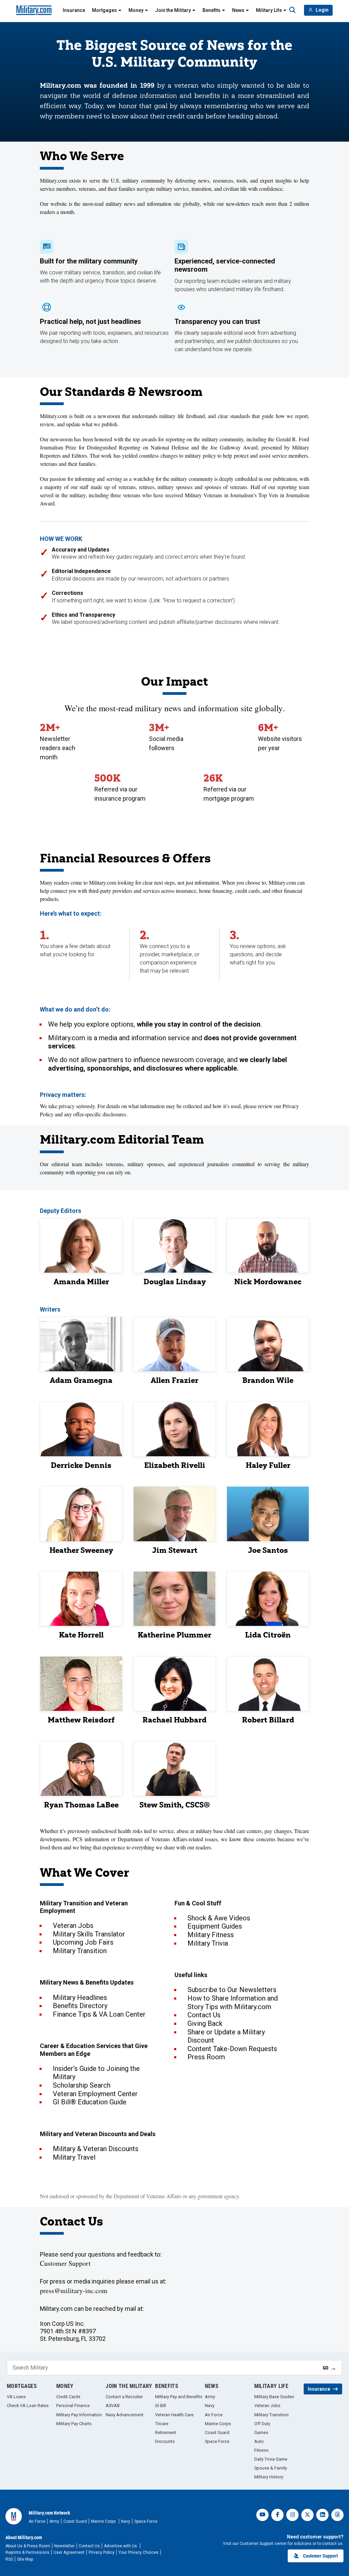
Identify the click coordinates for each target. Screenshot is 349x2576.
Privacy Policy (102, 2552)
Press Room (206, 2057)
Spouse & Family (271, 2468)
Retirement (166, 2432)
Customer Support (65, 2263)
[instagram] (292, 2515)
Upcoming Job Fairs (83, 1942)
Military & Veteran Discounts (96, 2149)
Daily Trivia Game (271, 2459)
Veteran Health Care (174, 2415)
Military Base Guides (274, 2397)
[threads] (337, 2515)
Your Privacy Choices (139, 2552)
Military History (269, 2477)
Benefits (211, 10)
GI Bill (161, 2406)
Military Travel (74, 2157)
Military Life (269, 10)
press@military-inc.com (74, 2291)
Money (136, 10)
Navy (210, 2406)
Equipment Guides (215, 1926)
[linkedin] (322, 2515)
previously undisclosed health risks (105, 1831)
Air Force (214, 2415)
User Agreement (69, 2552)
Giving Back (205, 2023)
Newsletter (64, 2546)
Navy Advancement (125, 2415)
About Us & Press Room (28, 2546)
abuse (183, 1831)
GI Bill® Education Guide (90, 2102)
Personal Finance (73, 2406)
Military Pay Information (79, 2415)
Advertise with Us (121, 2546)
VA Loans (16, 2397)
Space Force (217, 2441)
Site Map (25, 2559)
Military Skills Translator (89, 1934)
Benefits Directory (80, 2006)
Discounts (165, 2441)
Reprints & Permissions (27, 2552)
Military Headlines (80, 1998)
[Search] (292, 10)
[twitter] (307, 2515)
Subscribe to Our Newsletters (232, 1990)
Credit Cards (68, 2397)
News (238, 10)
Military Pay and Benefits (179, 2397)
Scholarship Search (82, 2085)
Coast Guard (217, 2432)
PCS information (91, 1839)
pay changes (278, 1831)
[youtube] (262, 2515)
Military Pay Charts (74, 2424)
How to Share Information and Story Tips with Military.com (233, 2002)
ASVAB (113, 2406)
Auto (259, 2441)
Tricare (162, 2424)
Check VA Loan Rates (28, 2406)
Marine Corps (218, 2424)
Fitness (261, 2450)
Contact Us (204, 2015)
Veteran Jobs (73, 1926)
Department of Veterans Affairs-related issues (168, 1839)
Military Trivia (208, 1943)
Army (210, 2397)
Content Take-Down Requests (232, 2049)
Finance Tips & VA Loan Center (99, 2014)
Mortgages (104, 10)
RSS (9, 2559)
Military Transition (80, 1951)
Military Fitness (211, 1935)
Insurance (74, 10)
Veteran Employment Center (95, 2094)
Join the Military (173, 10)
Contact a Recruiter (124, 2397)
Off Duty (262, 2424)
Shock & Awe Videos (219, 1918)
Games (261, 2432)
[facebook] (277, 2515)
